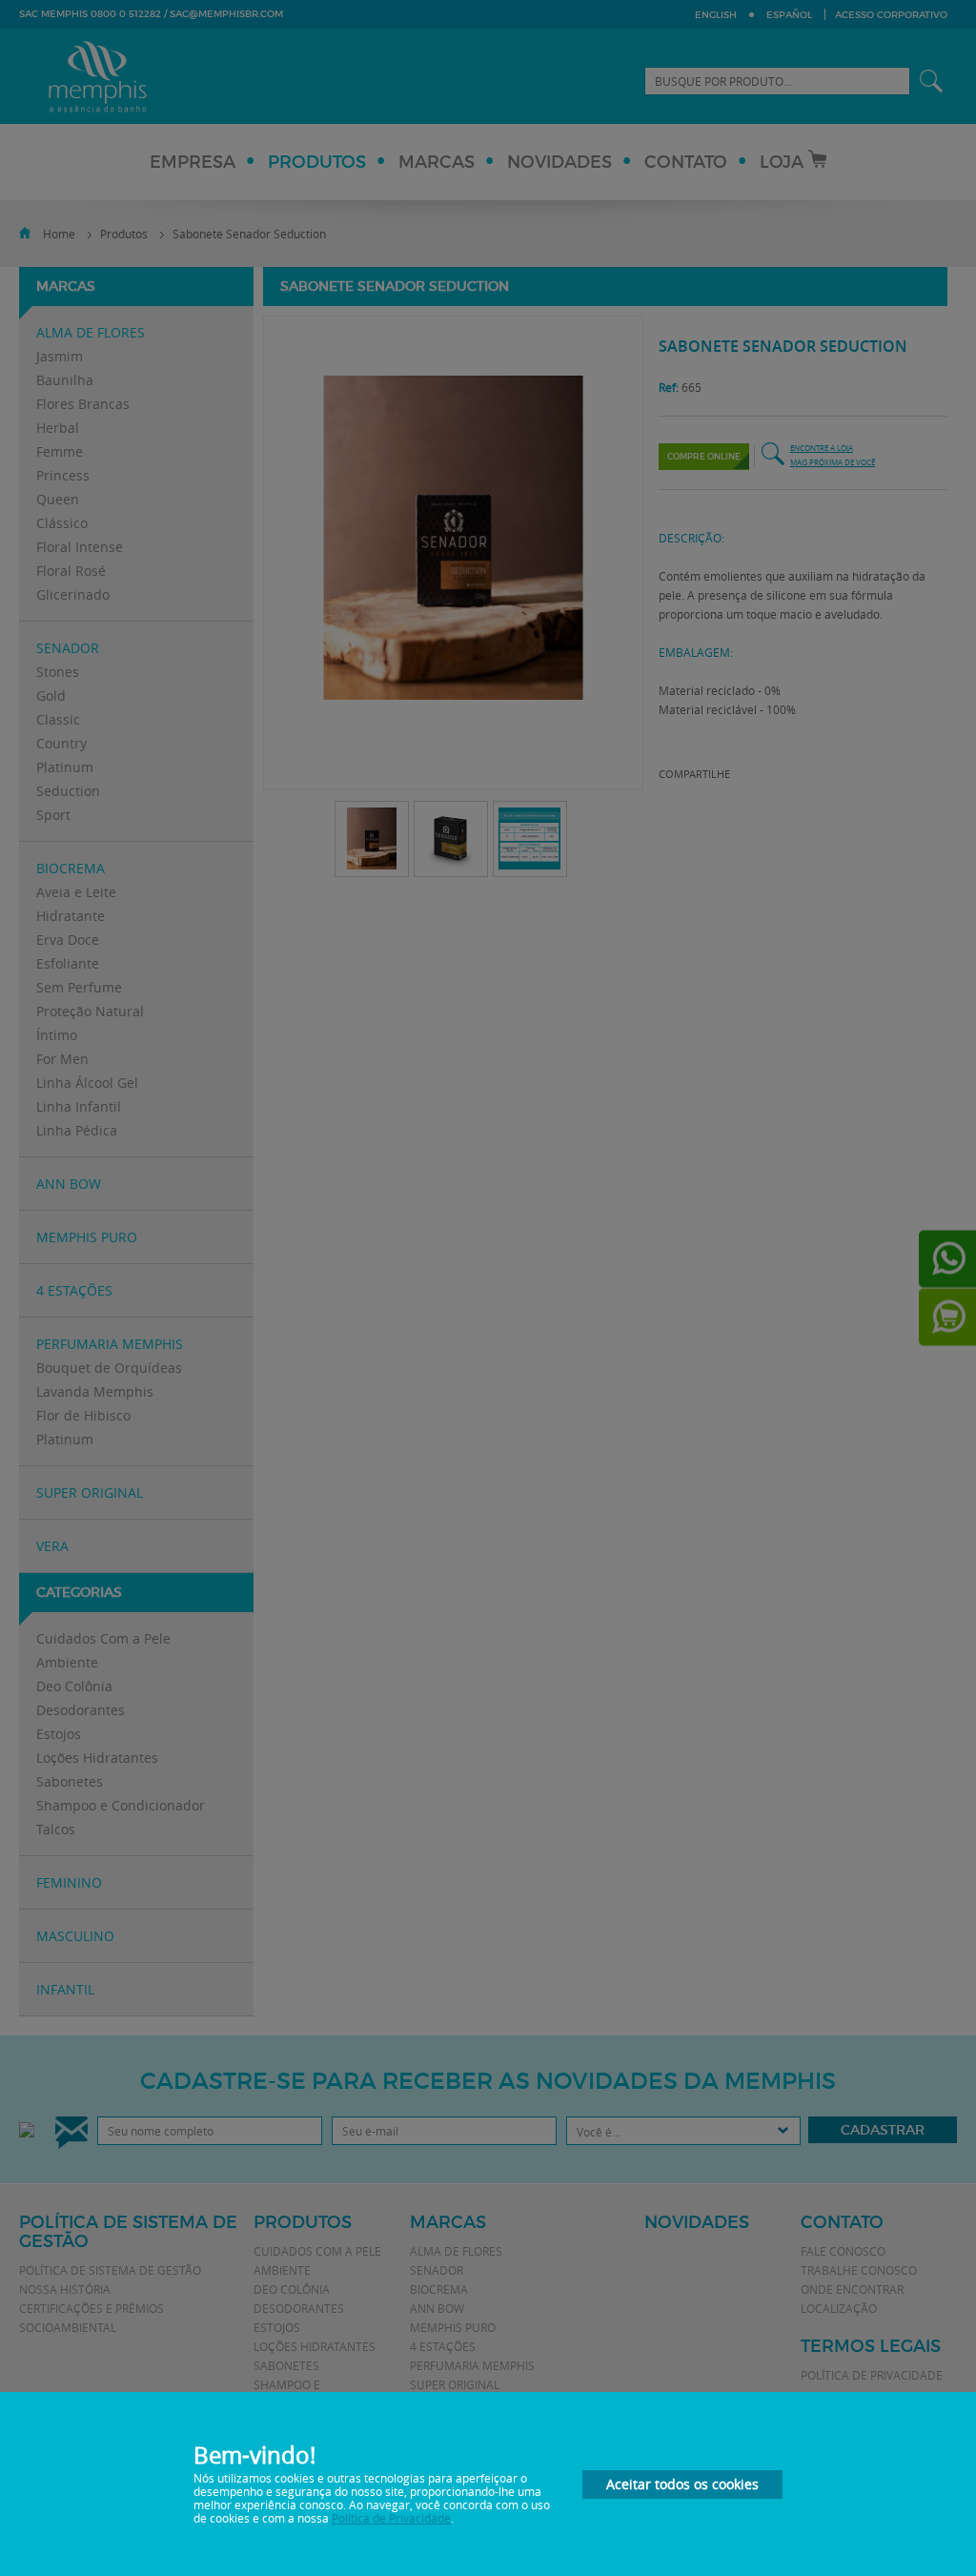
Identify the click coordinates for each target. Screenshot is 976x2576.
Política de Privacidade (391, 2518)
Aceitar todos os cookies (682, 2484)
